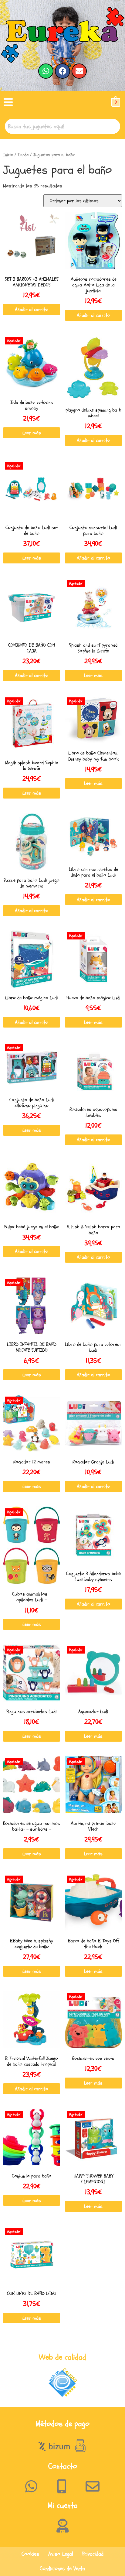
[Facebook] (62, 71)
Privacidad (93, 2554)
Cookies (30, 2554)
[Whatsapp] (46, 71)
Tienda (23, 155)
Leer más (32, 433)
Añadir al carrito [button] (32, 310)
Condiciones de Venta (62, 2569)
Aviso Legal (61, 2554)
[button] (8, 103)
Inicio (8, 155)
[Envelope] (79, 71)
